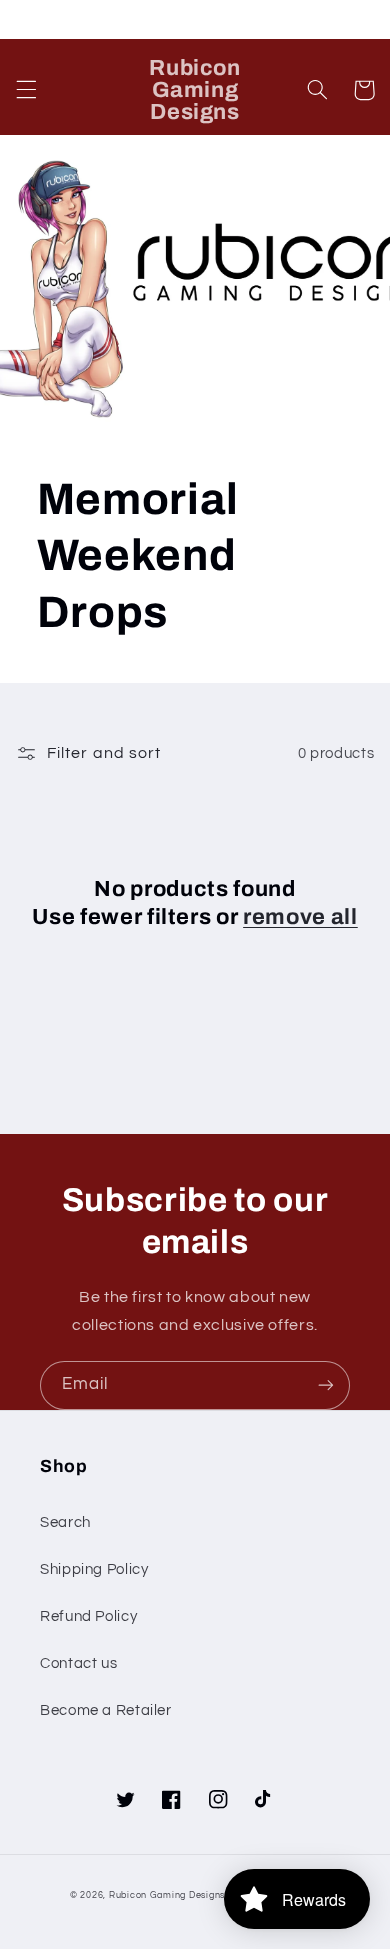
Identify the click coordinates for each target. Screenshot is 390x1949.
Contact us (78, 1663)
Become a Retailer (106, 1710)
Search (65, 1522)
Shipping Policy (94, 1569)
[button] (26, 90)
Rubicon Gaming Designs (167, 1895)
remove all (300, 917)
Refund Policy (88, 1616)
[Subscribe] (326, 1385)
